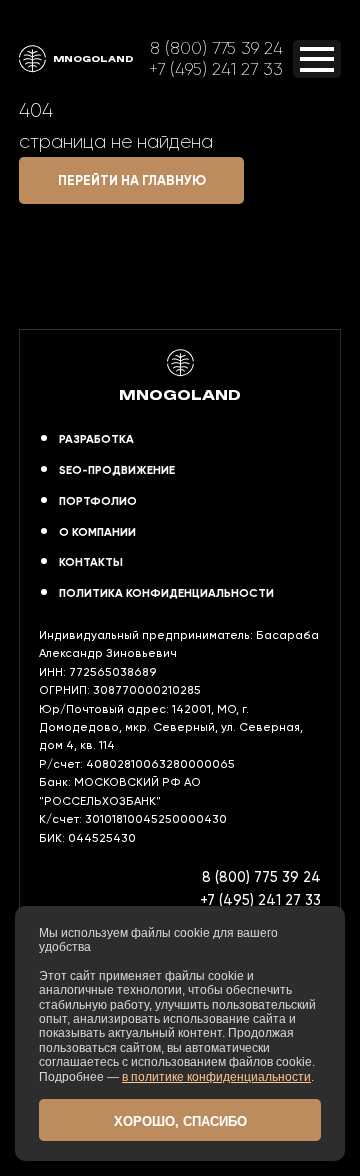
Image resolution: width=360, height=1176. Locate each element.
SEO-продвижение (117, 470)
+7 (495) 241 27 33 (216, 69)
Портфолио (98, 501)
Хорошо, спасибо (180, 1121)
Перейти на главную (132, 180)
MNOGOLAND (93, 58)
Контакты (91, 562)
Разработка (96, 439)
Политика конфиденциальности (166, 593)
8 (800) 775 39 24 (216, 48)
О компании (97, 532)
